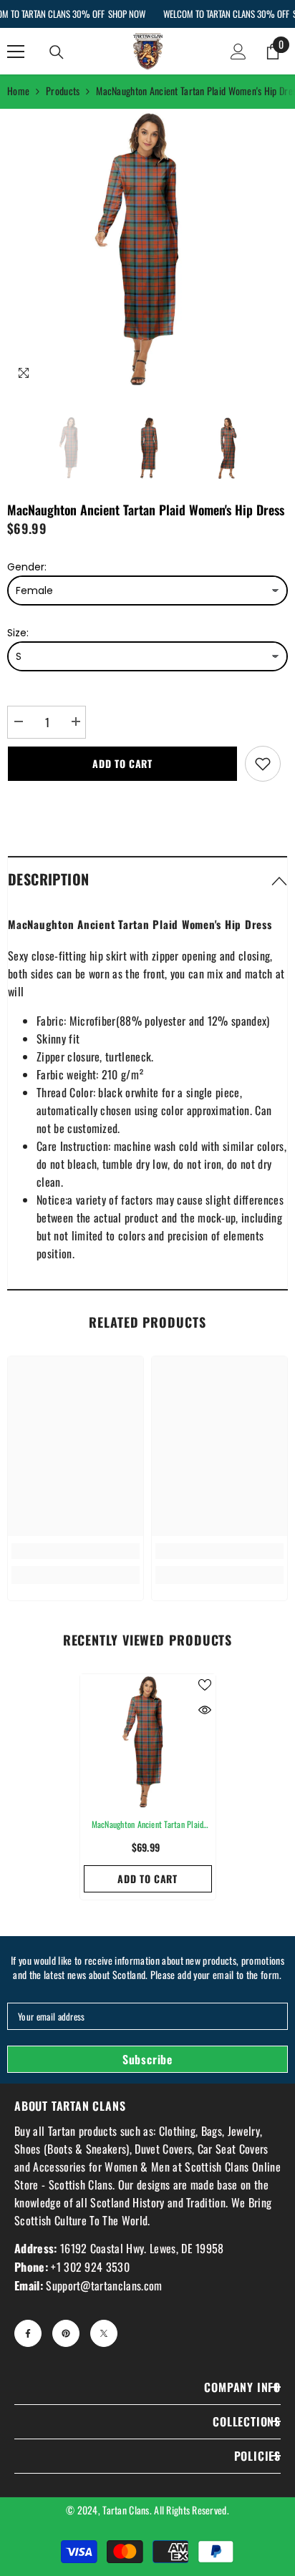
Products (63, 91)
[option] (147, 249)
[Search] (57, 52)
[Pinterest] (66, 2333)
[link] (76, 1551)
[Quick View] (205, 1710)
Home (18, 91)
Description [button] (48, 879)
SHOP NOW (126, 14)
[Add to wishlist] (263, 764)
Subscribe (147, 2059)
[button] (147, 879)
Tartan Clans (126, 2510)
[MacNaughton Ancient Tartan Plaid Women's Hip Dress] (148, 1742)
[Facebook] (28, 2333)
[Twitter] (104, 2333)
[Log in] (238, 52)
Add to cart (122, 763)
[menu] (16, 52)
